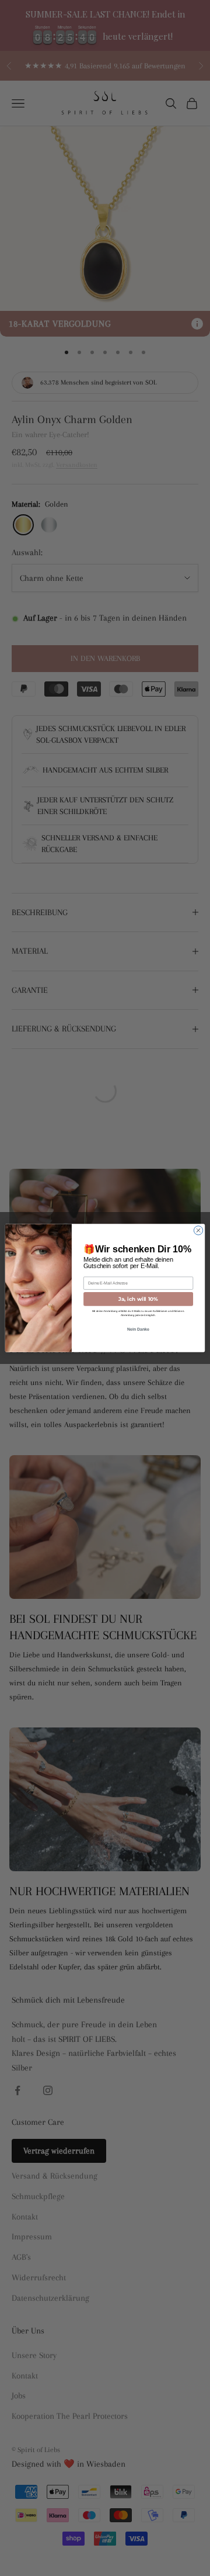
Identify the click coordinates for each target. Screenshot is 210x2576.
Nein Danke (139, 1329)
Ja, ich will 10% (138, 1299)
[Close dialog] (198, 1230)
